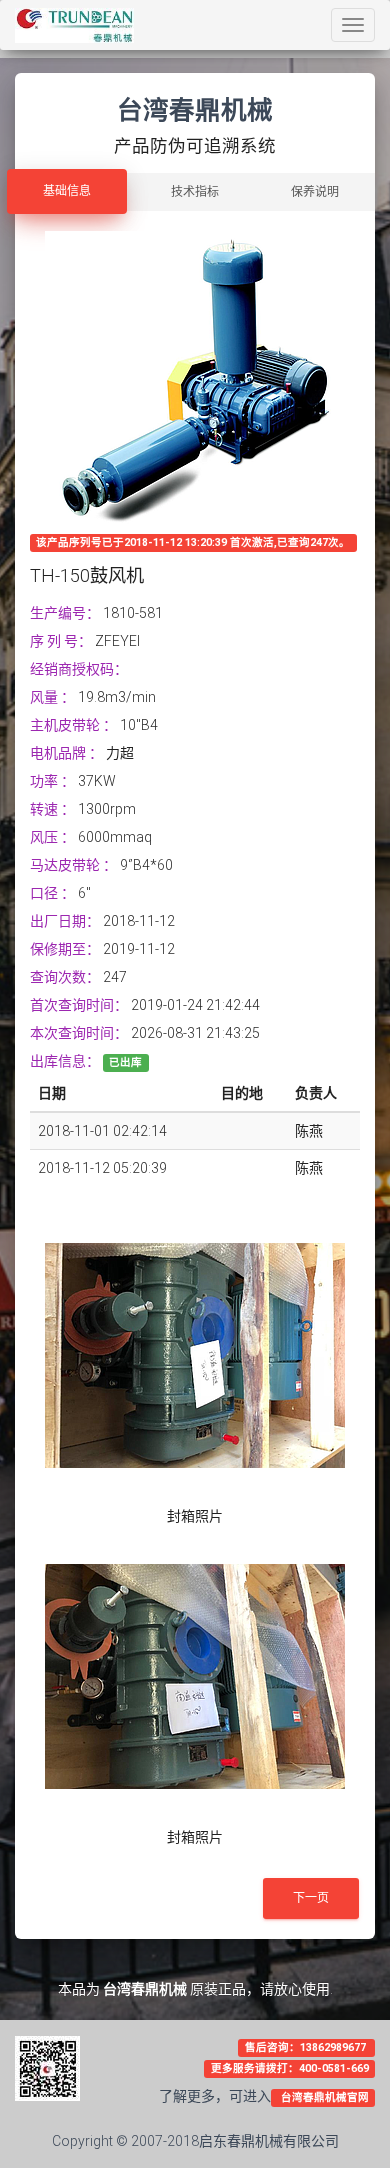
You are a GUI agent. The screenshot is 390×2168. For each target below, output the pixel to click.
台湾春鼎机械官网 (323, 2097)
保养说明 (315, 192)
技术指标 (195, 192)
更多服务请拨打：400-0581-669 (290, 2068)
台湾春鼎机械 (145, 1989)
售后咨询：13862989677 (307, 2047)
